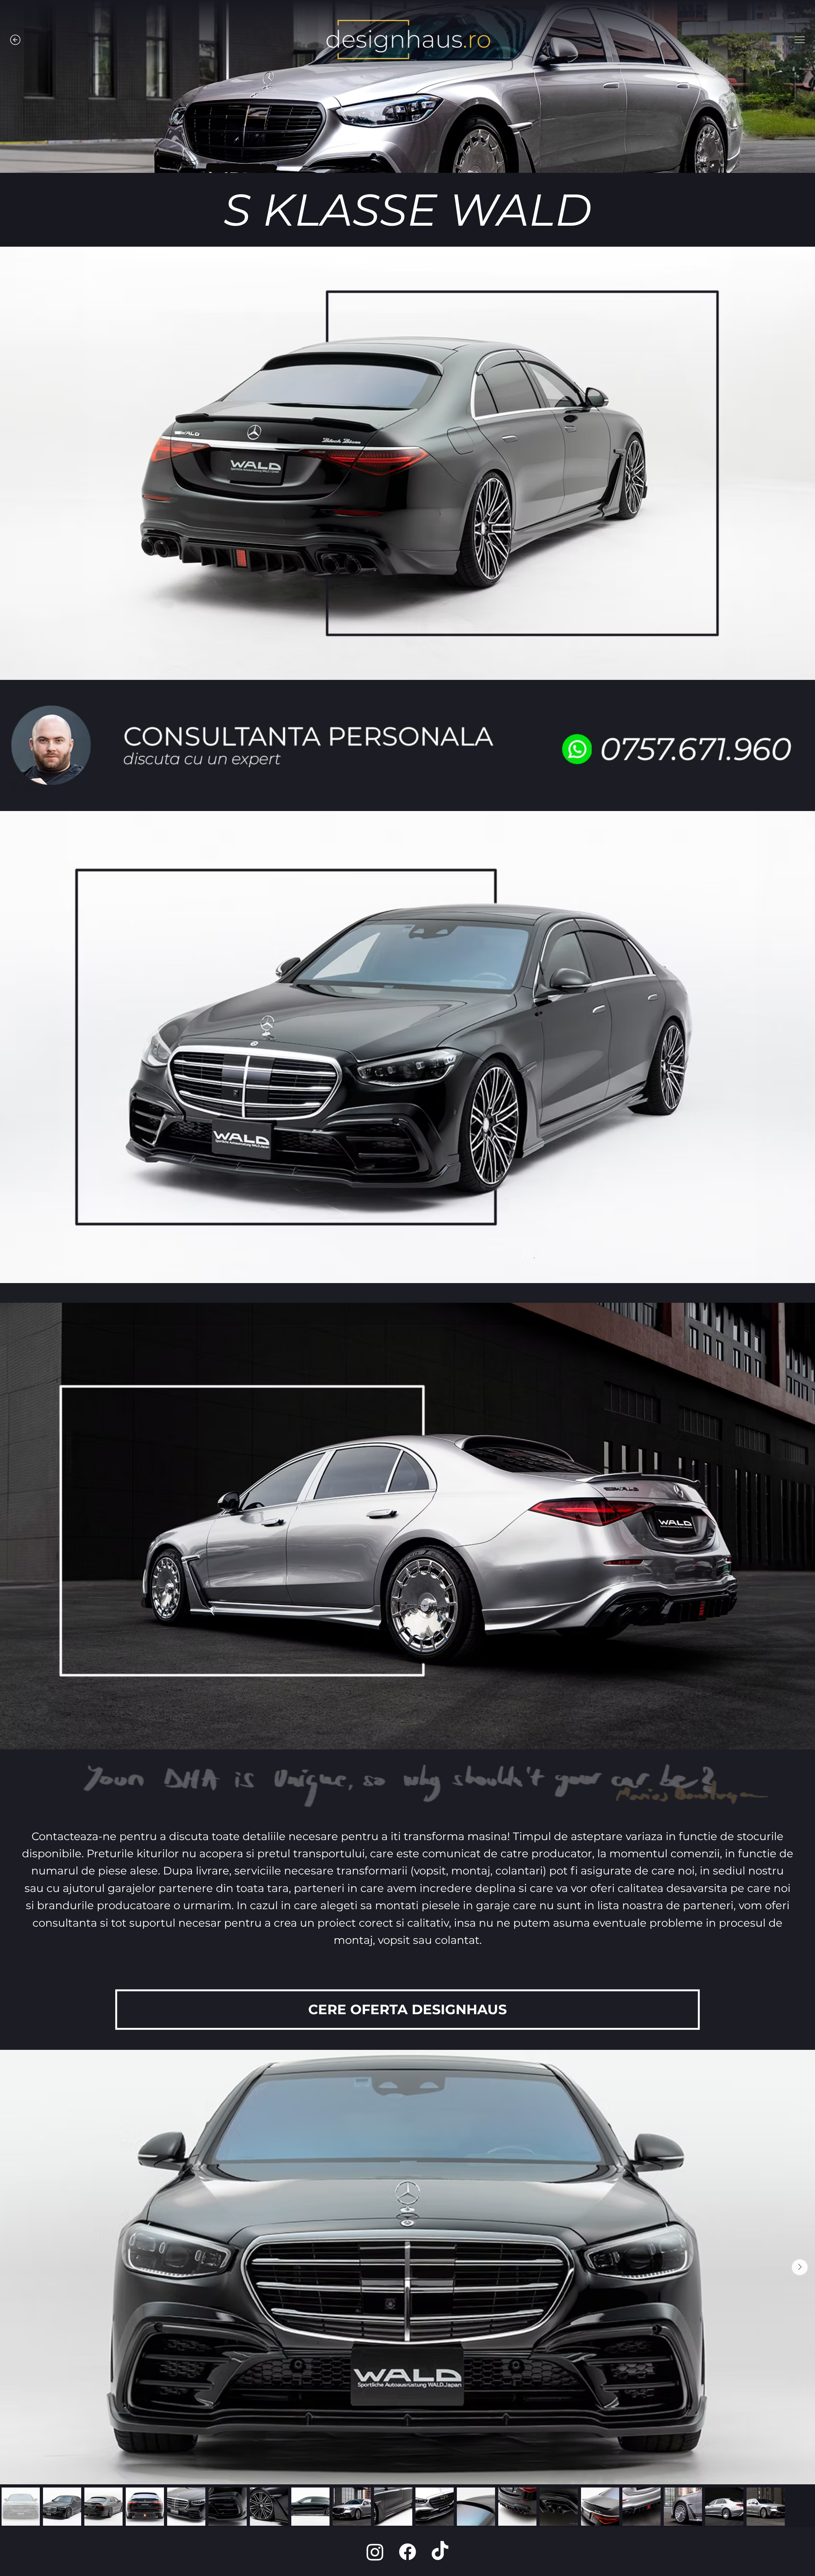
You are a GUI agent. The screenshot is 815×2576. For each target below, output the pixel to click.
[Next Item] (800, 2267)
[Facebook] (407, 2552)
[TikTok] (440, 2552)
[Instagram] (375, 2552)
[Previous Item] (15, 2267)
